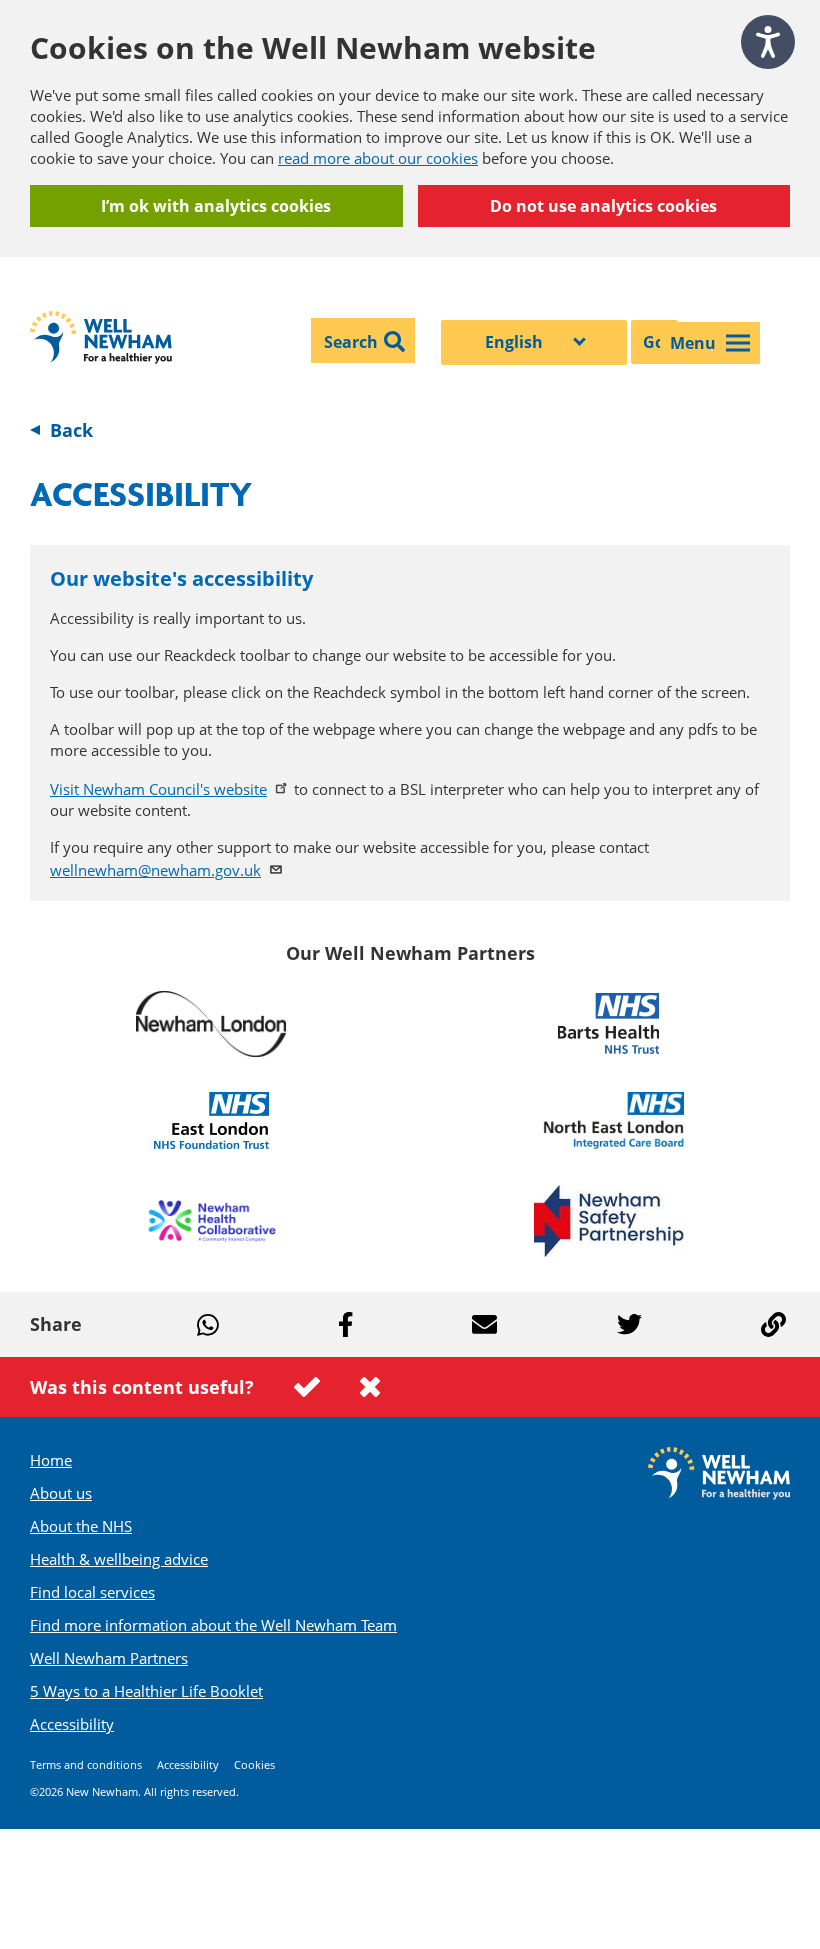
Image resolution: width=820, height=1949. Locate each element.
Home (51, 1460)
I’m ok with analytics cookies (216, 206)
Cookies (254, 1764)
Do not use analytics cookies (603, 206)
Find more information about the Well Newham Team (213, 1625)
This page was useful (307, 1387)
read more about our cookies (378, 158)
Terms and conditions (86, 1764)
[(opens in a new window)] (211, 1024)
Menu (693, 343)
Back (71, 430)
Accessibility (72, 1724)
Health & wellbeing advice (119, 1559)
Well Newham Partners (109, 1658)
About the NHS (81, 1526)
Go (654, 342)
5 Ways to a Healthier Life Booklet (146, 1691)
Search (351, 342)
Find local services (92, 1592)
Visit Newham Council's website (158, 789)
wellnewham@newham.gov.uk (155, 870)
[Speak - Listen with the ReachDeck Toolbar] (768, 42)
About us (61, 1493)
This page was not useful (370, 1387)
